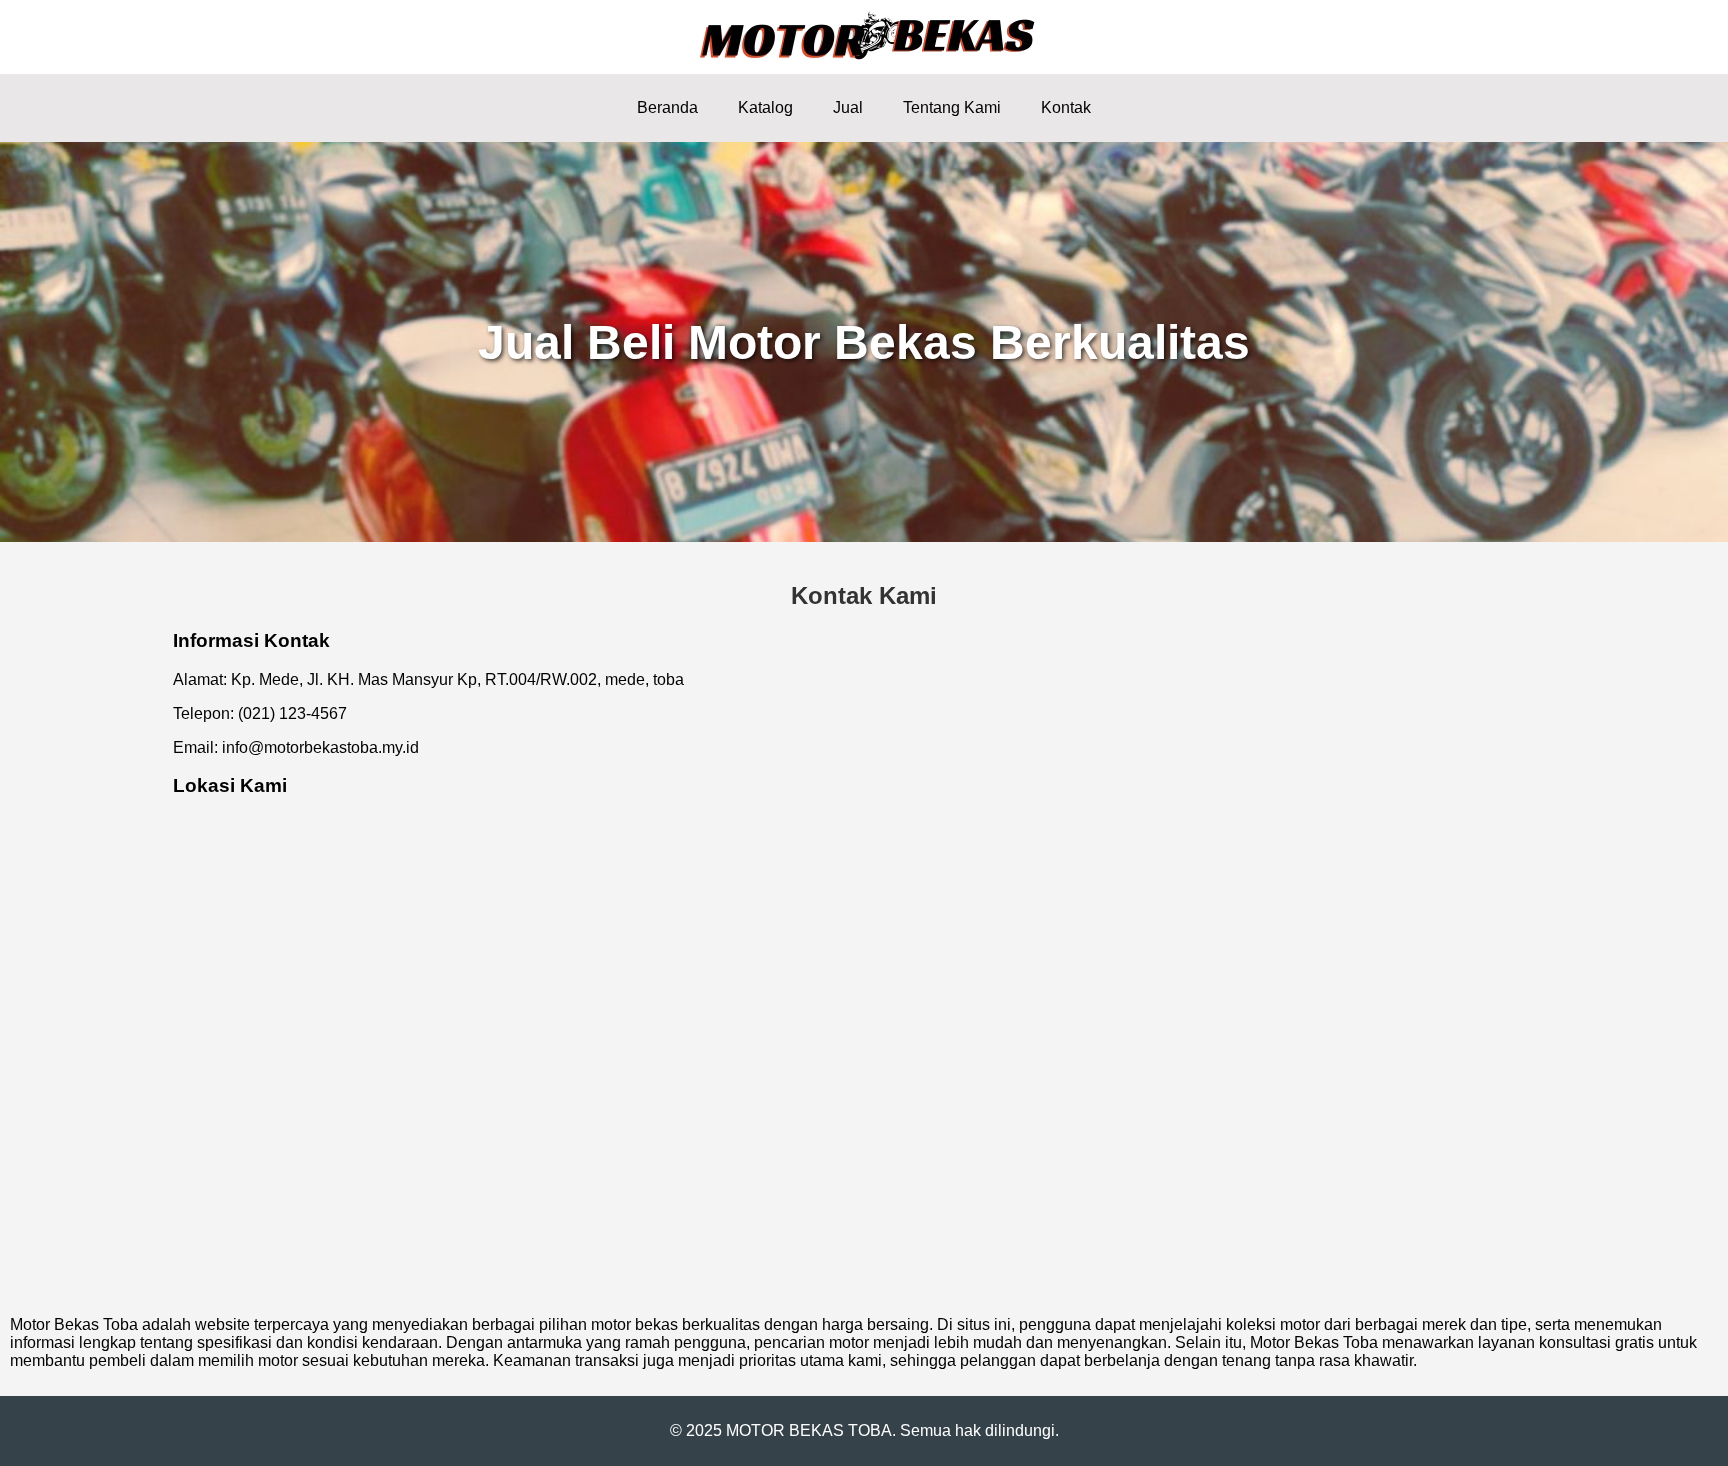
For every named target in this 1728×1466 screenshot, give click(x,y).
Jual (848, 107)
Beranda (667, 107)
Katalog (765, 107)
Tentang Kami (952, 107)
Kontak (1066, 107)
